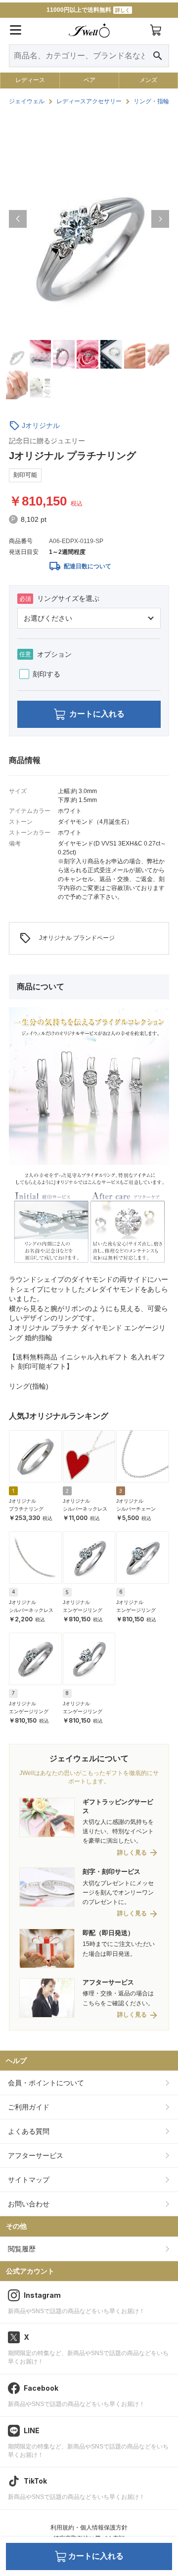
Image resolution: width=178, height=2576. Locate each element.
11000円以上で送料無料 (88, 10)
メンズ (148, 80)
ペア (89, 80)
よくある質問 (29, 2131)
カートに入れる (97, 714)
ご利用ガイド (29, 2107)
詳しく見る (132, 1853)
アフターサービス (36, 2155)
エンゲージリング (83, 1610)
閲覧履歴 (22, 2249)
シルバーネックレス (85, 1509)
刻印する (46, 674)
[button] (18, 219)
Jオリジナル (41, 425)
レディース (30, 80)
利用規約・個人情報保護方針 (89, 2528)
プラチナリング (26, 1509)
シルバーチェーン (136, 1509)
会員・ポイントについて (46, 2083)
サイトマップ (29, 2180)
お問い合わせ (29, 2204)
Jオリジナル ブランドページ (67, 938)
